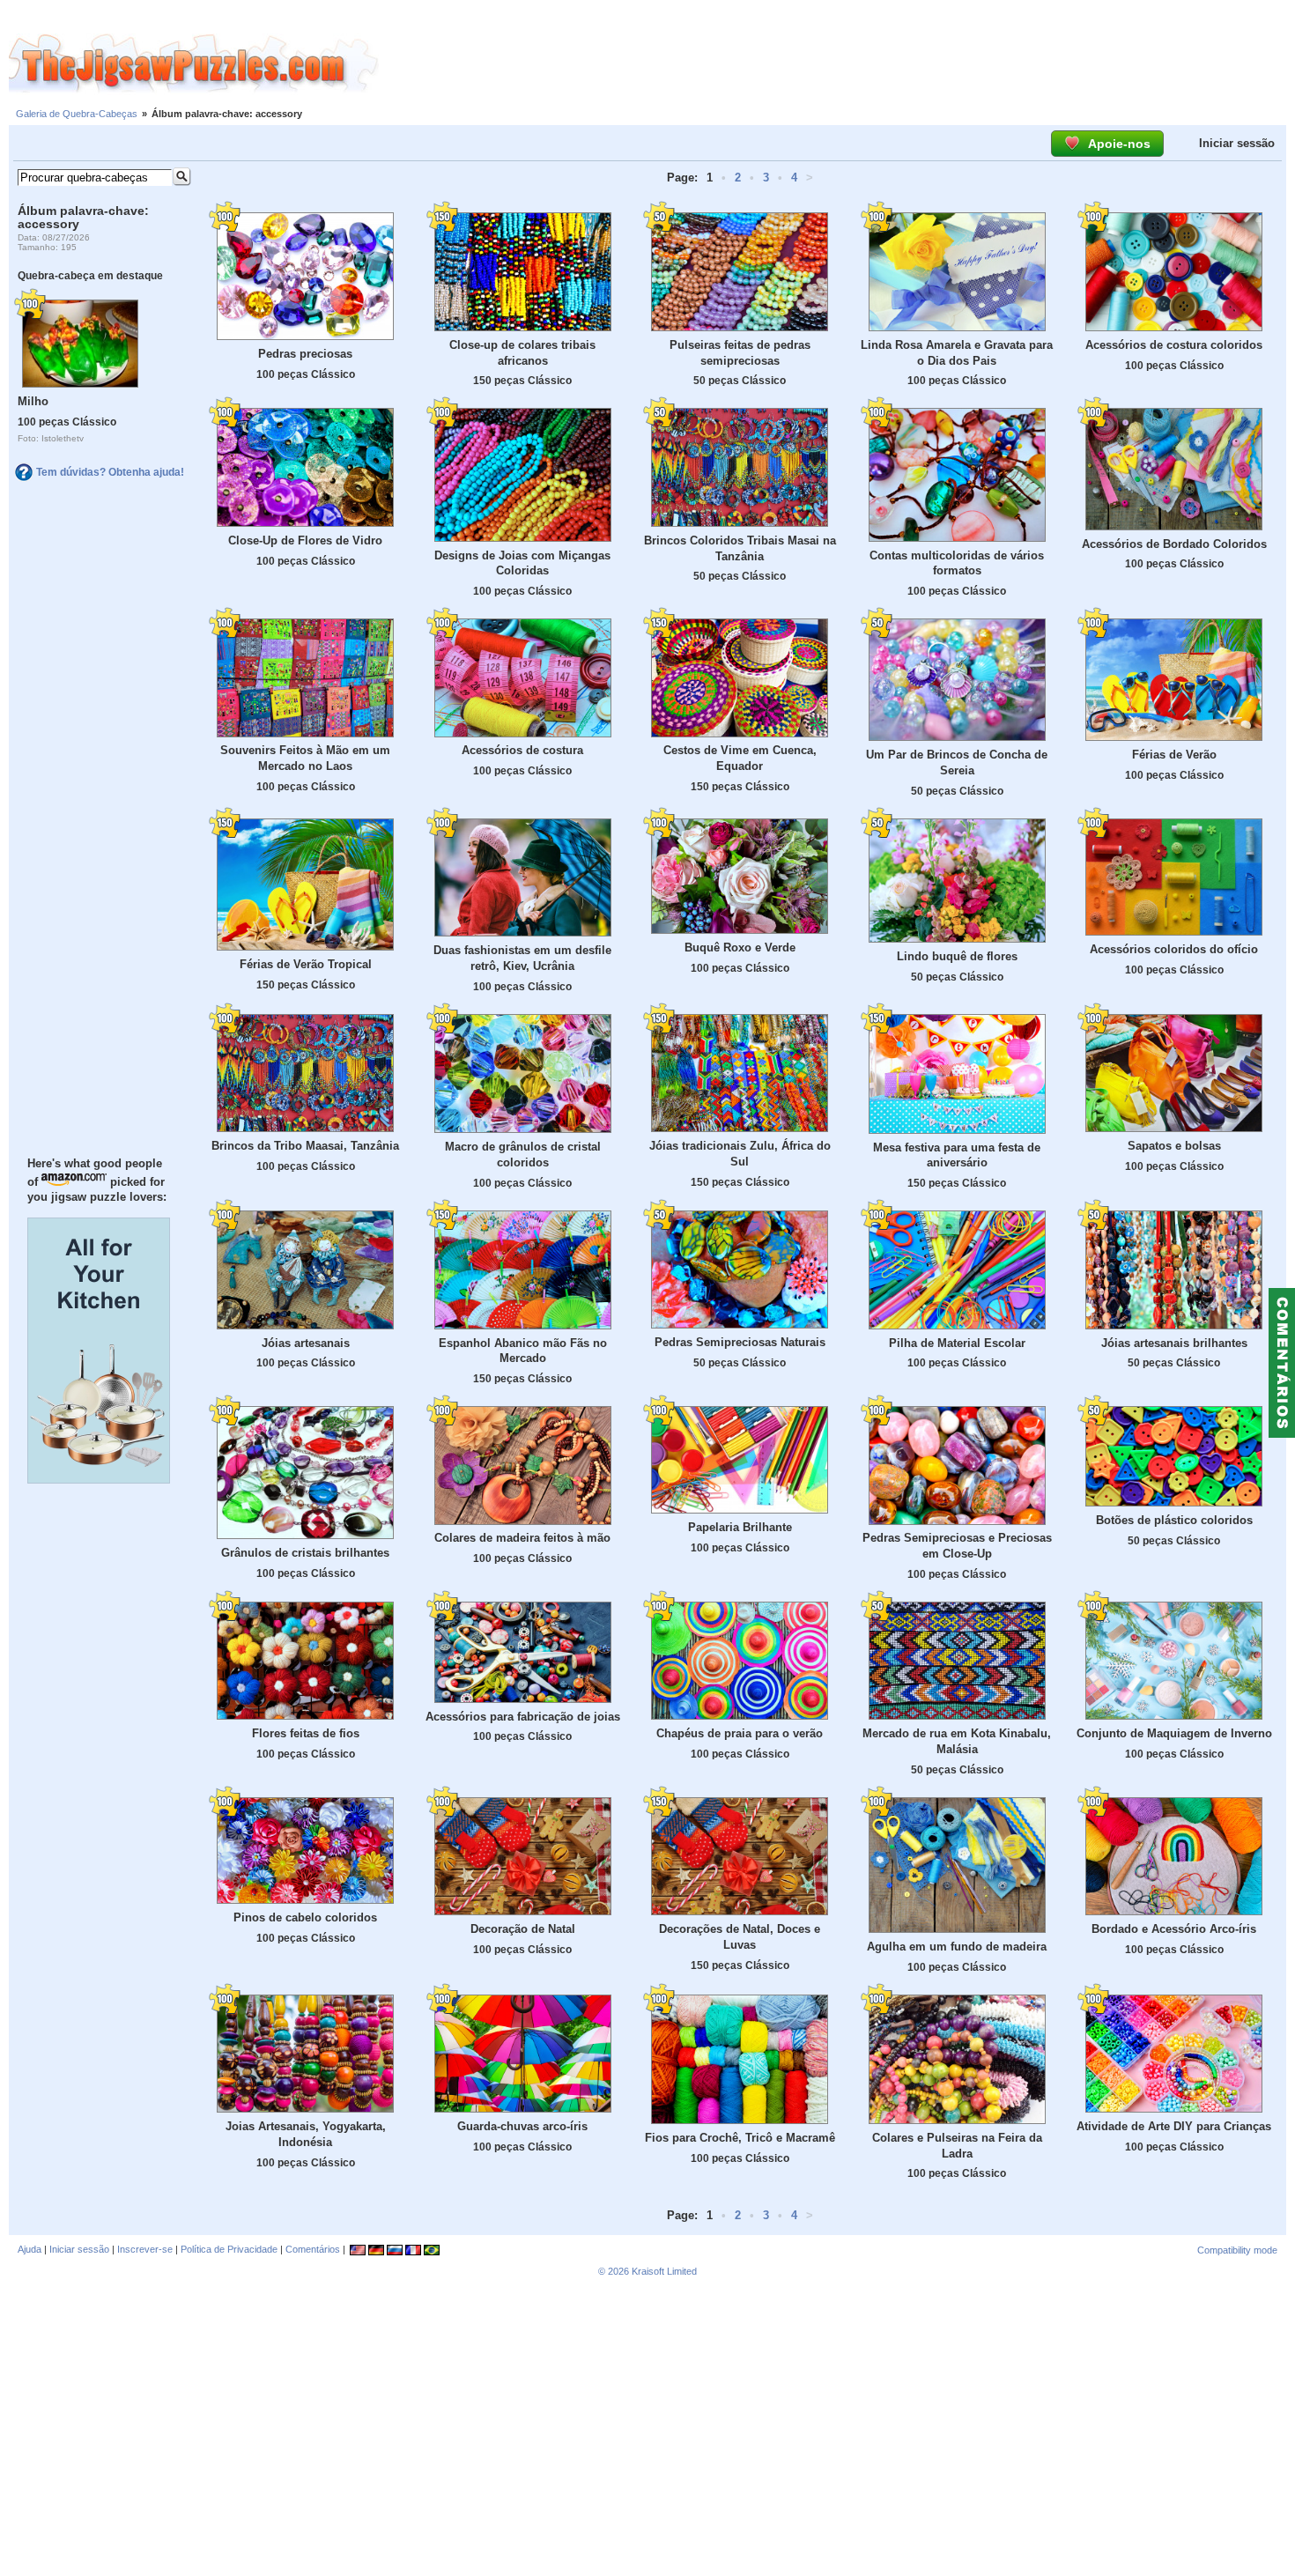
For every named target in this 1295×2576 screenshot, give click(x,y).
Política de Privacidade (229, 2249)
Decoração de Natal (523, 1929)
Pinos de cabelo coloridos (305, 1917)
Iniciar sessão (1237, 143)
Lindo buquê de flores (957, 956)
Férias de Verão (1174, 755)
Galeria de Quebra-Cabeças (77, 114)
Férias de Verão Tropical (306, 964)
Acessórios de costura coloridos (1174, 345)
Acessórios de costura (522, 750)
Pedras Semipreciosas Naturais (740, 1342)
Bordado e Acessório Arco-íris (1174, 1929)
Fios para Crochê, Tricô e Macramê (740, 2138)
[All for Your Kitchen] (99, 1479)
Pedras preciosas (305, 354)
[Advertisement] (837, 64)
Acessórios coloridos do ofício (1174, 949)
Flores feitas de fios (306, 1733)
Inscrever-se (145, 2249)
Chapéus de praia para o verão (740, 1733)
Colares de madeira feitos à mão (522, 1538)
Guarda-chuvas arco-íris (522, 2126)
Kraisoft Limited (664, 2271)
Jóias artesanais (306, 1343)
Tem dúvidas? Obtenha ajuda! (110, 472)
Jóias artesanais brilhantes (1174, 1343)
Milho (33, 401)
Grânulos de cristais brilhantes (305, 1553)
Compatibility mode (1237, 2250)
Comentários (313, 2249)
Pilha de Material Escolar (957, 1343)
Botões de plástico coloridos (1174, 1520)
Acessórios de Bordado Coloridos (1174, 544)
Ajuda (30, 2249)
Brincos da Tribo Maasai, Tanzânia (305, 1146)
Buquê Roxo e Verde (740, 947)
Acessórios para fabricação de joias (523, 1717)
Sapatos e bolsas (1174, 1146)
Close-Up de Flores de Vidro (305, 540)
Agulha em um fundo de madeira (957, 1947)
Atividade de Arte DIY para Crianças (1174, 2126)
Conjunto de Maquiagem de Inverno (1174, 1733)
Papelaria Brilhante (740, 1527)
